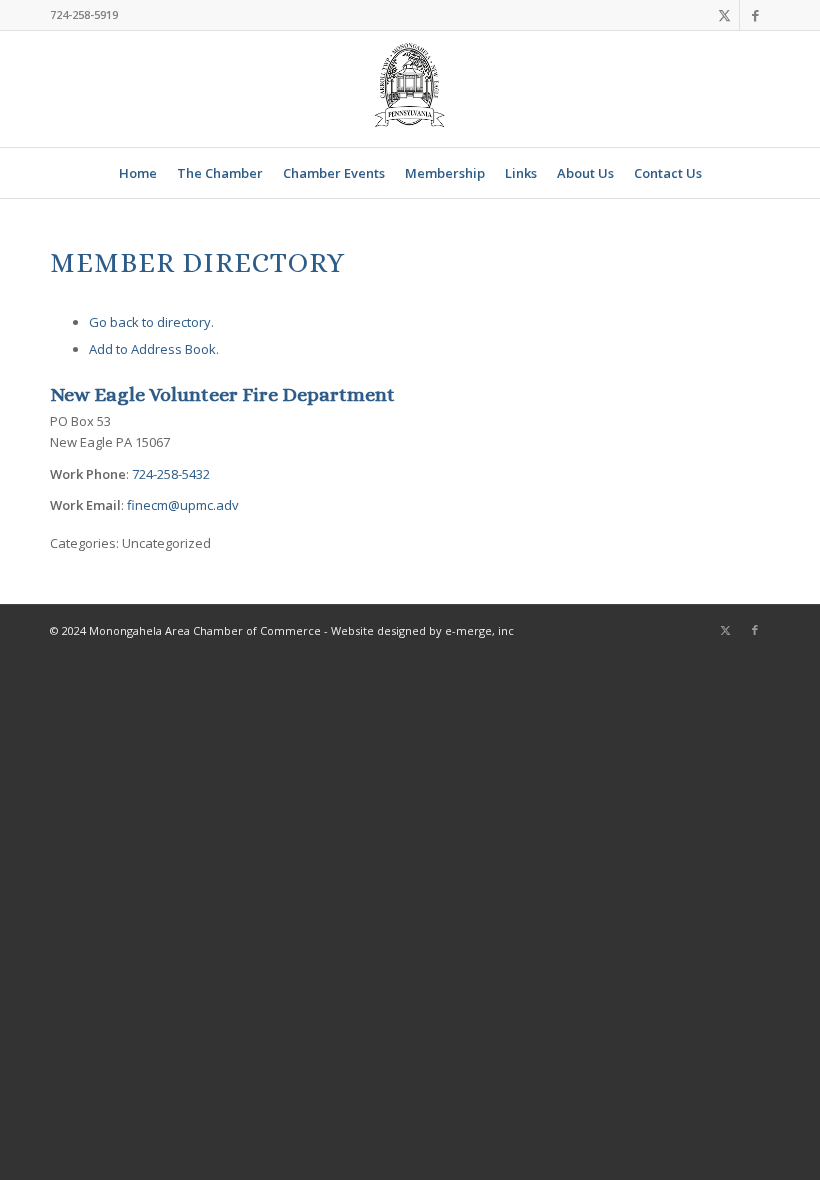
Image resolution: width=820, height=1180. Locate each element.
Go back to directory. (151, 322)
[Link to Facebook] (755, 15)
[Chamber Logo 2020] (410, 89)
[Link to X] (724, 15)
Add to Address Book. (154, 349)
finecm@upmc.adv (183, 505)
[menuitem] (138, 173)
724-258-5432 (171, 474)
